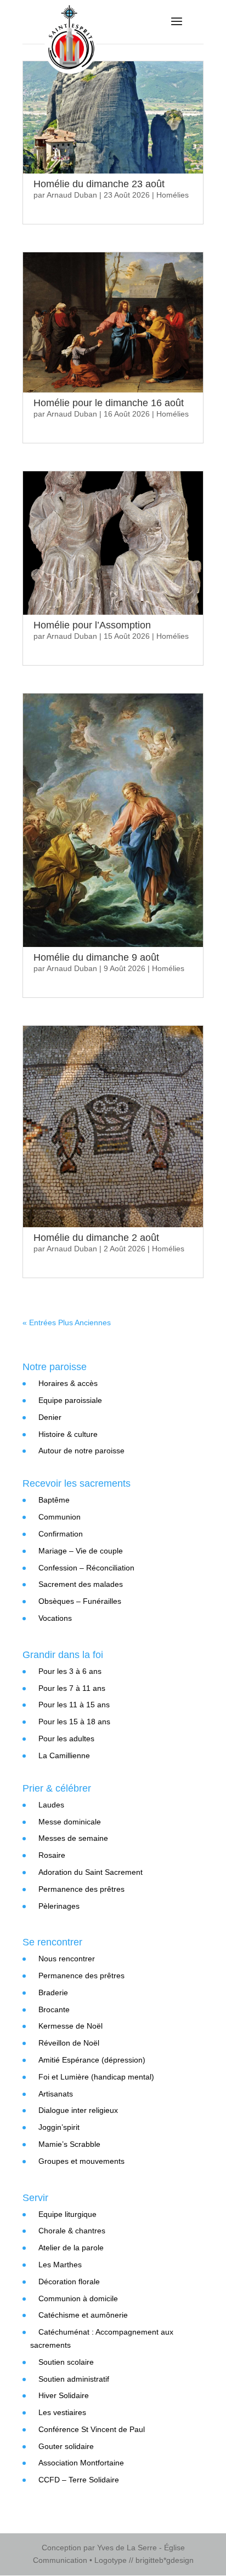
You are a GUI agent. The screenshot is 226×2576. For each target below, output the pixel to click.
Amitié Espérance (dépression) (92, 2060)
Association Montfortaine (81, 2463)
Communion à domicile (78, 2298)
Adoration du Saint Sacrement (91, 1872)
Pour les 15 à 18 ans (74, 1722)
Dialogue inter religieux (78, 2110)
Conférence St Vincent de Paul (92, 2429)
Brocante (54, 2009)
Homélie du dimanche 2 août (96, 1238)
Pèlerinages (59, 1906)
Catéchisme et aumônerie (83, 2315)
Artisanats (56, 2094)
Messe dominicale (70, 1822)
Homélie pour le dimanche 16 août (109, 403)
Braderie (53, 1992)
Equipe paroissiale (70, 1400)
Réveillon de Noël (69, 2043)
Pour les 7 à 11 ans (72, 1688)
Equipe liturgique (67, 2214)
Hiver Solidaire (64, 2395)
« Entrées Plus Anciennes (67, 1322)
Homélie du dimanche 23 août (99, 184)
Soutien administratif (74, 2379)
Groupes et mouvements (81, 2161)
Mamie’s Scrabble (69, 2144)
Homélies (173, 195)
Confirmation (61, 1534)
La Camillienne (64, 1755)
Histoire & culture (68, 1434)
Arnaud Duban (72, 195)
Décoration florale (69, 2282)
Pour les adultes (66, 1738)
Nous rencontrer (67, 1959)
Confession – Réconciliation (86, 1568)
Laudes (51, 1805)
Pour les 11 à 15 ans (74, 1705)
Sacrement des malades (81, 1584)
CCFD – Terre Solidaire (79, 2480)
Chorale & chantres (72, 2231)
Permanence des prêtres (81, 1889)
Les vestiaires (62, 2412)
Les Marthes (60, 2265)
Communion (60, 1517)
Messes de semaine (73, 1838)
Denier (50, 1417)
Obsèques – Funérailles (80, 1601)
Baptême (54, 1500)
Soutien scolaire (66, 2362)
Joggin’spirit (59, 2127)
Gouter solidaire (66, 2446)
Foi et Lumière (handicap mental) (96, 2077)
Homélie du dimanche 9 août (96, 957)
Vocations (55, 1618)
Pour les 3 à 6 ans (70, 1671)
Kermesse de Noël (70, 2026)
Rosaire (52, 1855)
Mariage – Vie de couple (81, 1551)
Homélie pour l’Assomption (92, 625)
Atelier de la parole (71, 2248)
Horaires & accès (68, 1383)
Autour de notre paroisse (81, 1451)
